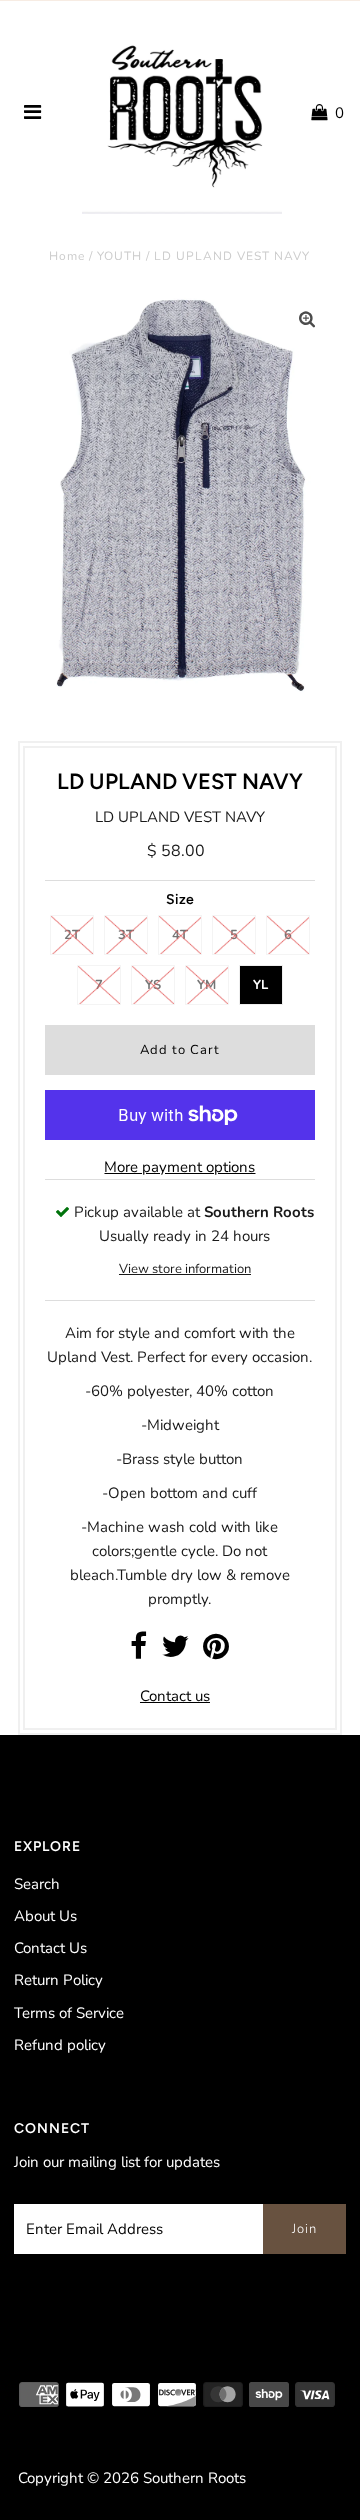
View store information (185, 1269)
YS (153, 985)
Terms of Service (69, 2013)
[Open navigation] (33, 113)
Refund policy (60, 2045)
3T (126, 935)
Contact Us (50, 1948)
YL (260, 985)
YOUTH (119, 256)
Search (37, 1884)
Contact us (175, 1696)
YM (206, 985)
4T (180, 935)
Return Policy (58, 1980)
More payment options (179, 1167)
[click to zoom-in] (307, 320)
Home (67, 256)
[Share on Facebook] (138, 1652)
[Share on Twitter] (175, 1652)
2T (72, 935)
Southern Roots (194, 2478)
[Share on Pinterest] (216, 1652)
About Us (45, 1916)
